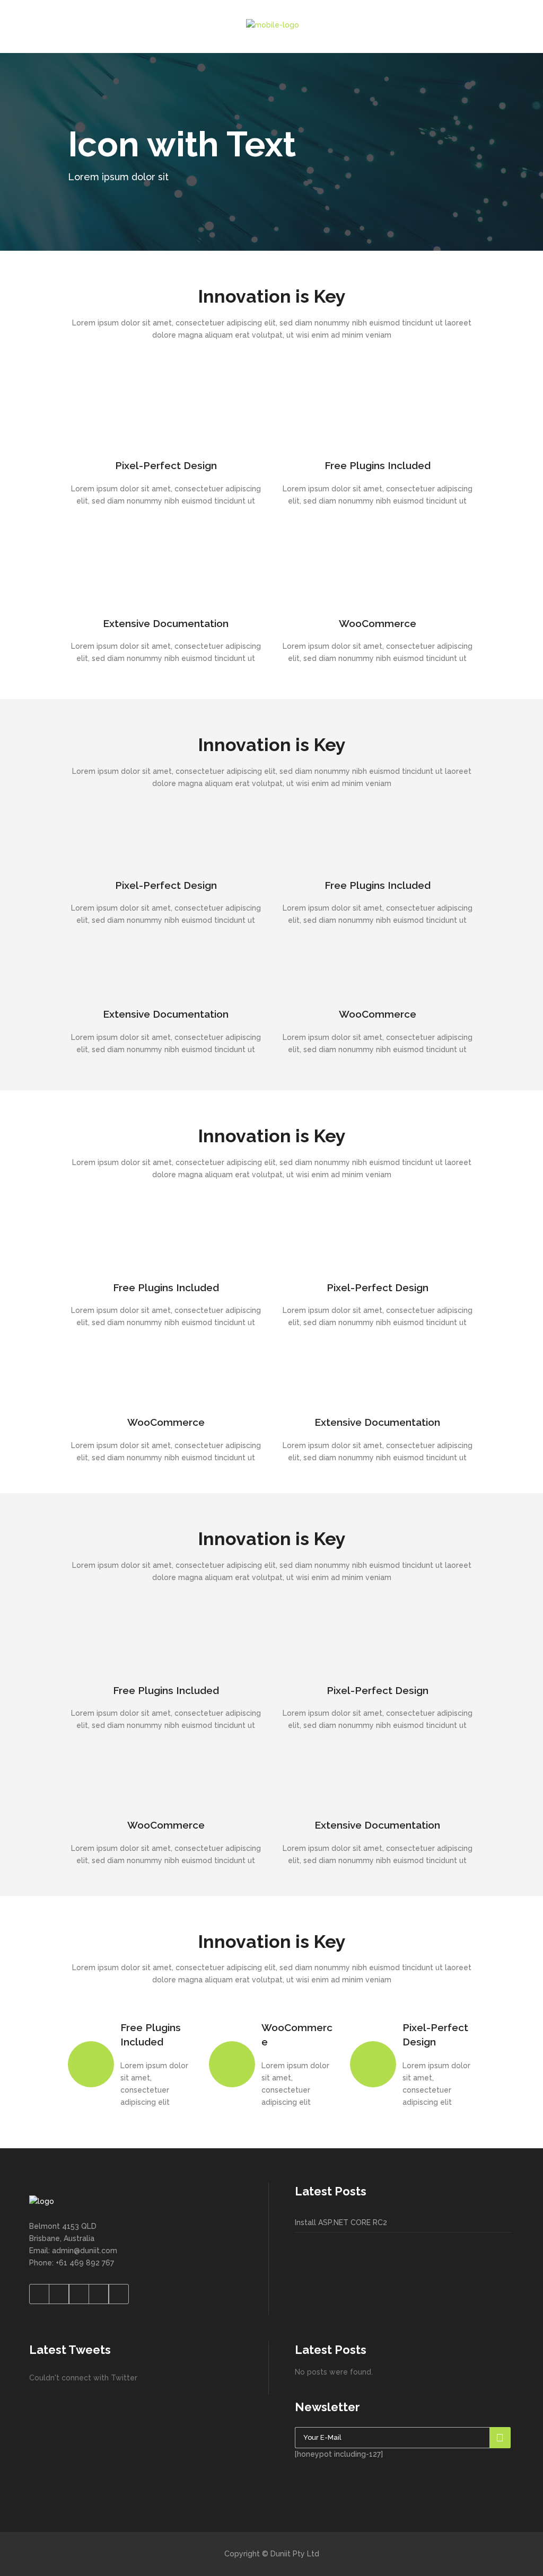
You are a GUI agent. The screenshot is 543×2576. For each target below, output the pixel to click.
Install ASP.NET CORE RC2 (341, 2222)
